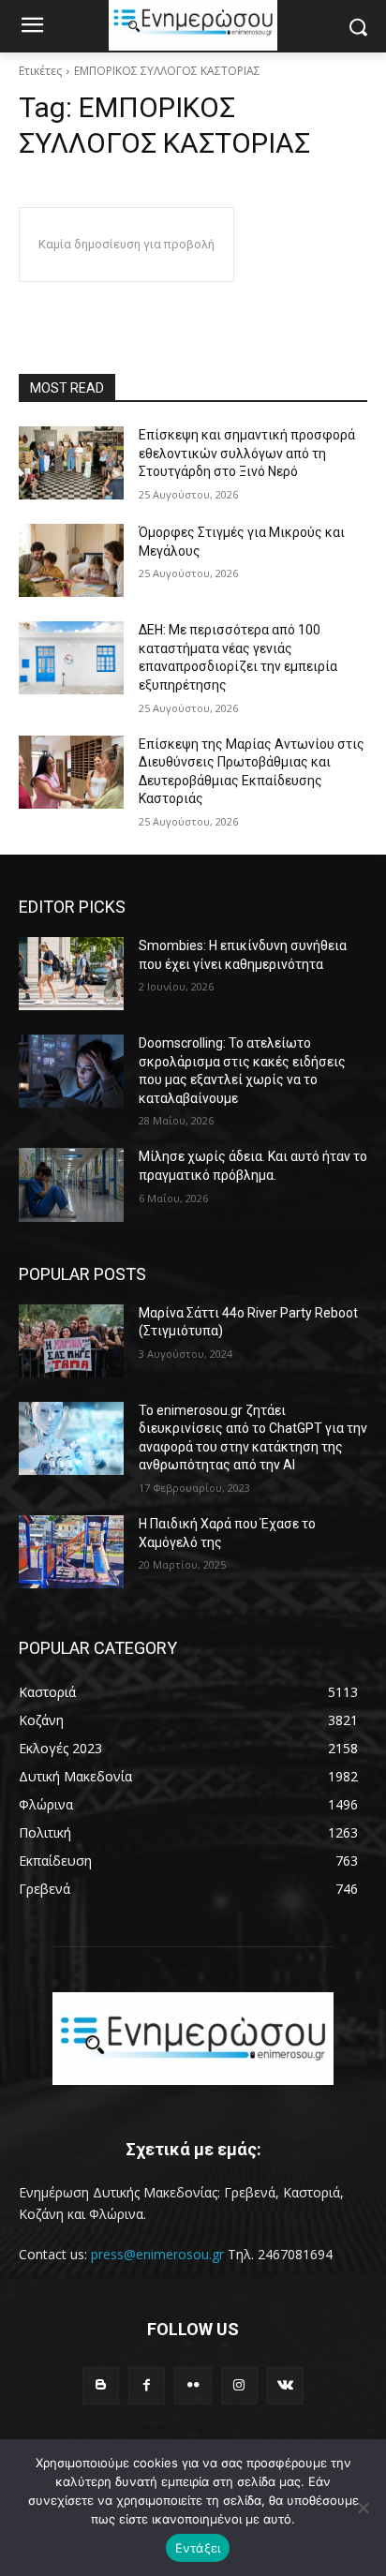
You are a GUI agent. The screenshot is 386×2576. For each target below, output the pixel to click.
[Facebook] (147, 2385)
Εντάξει (198, 2548)
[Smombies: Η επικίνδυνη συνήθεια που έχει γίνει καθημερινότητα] (71, 974)
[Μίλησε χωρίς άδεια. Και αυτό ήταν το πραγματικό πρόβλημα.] (71, 1184)
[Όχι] (363, 2508)
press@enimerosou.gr (157, 2254)
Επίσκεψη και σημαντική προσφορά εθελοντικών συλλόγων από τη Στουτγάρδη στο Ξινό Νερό (247, 453)
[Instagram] (239, 2385)
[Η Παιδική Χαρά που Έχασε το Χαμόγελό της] (71, 1552)
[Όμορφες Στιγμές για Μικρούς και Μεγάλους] (71, 560)
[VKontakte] (285, 2385)
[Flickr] (193, 2385)
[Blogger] (101, 2385)
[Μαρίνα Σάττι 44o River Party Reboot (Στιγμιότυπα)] (71, 1341)
